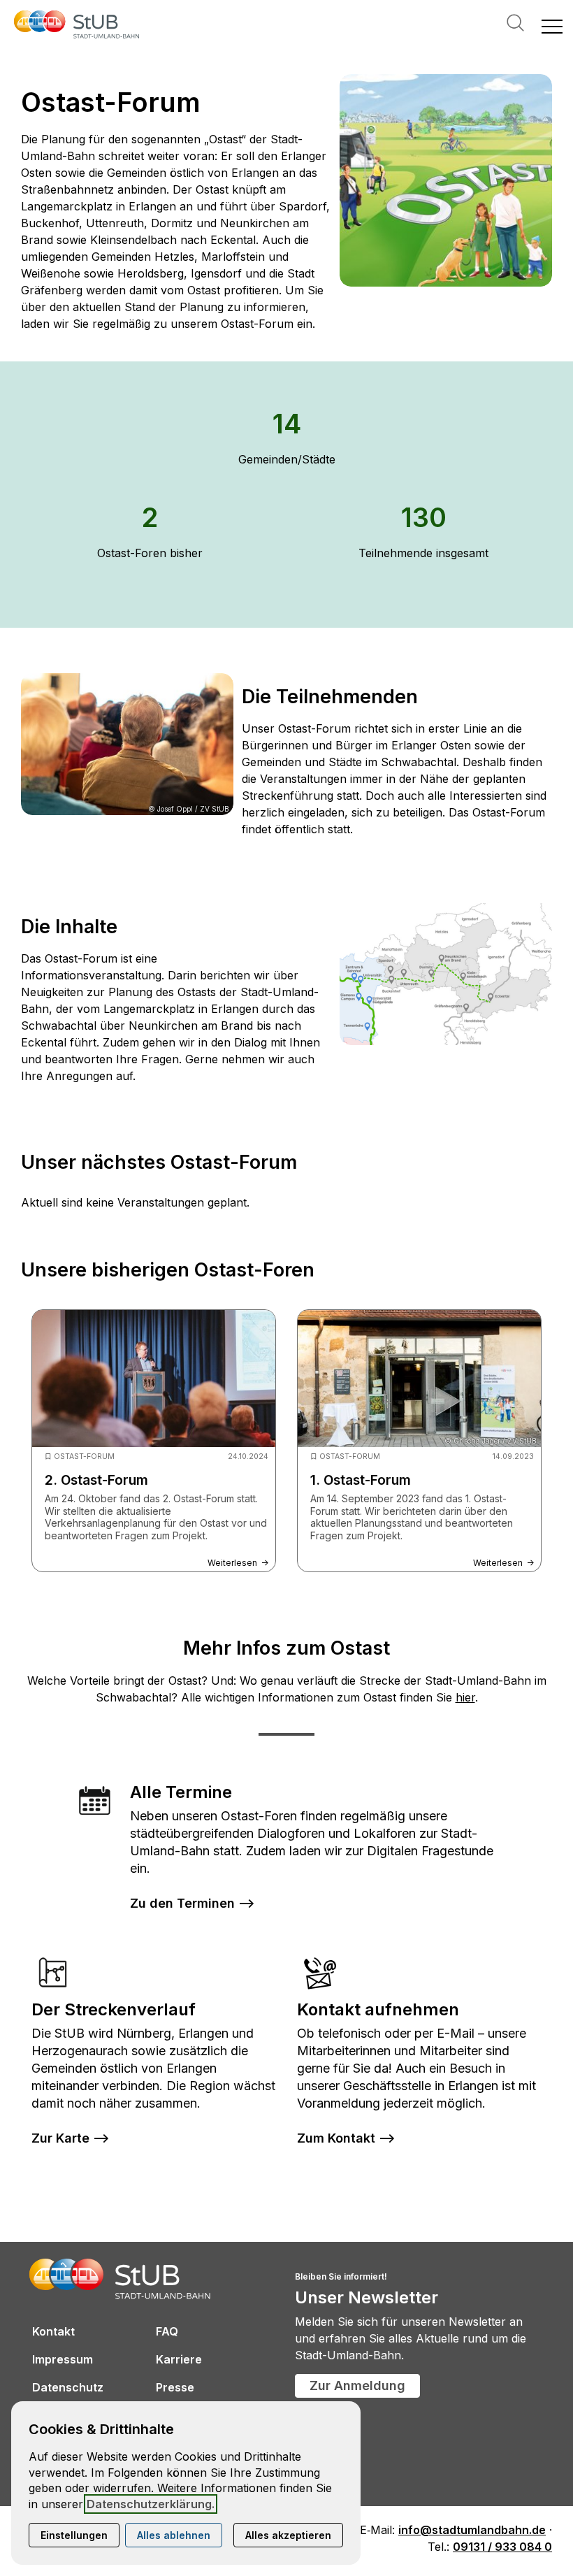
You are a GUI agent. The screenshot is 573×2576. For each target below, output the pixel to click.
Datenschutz (68, 2387)
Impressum (63, 2359)
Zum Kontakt (336, 2138)
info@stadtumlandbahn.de (472, 2530)
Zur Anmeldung (357, 2386)
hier (465, 1697)
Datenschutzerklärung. (151, 2504)
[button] (552, 26)
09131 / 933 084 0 (502, 2547)
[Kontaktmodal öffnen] (11, 11)
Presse (175, 2387)
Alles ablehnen (174, 2535)
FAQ (167, 2331)
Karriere (179, 2359)
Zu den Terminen (182, 1903)
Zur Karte (60, 2138)
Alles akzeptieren (288, 2535)
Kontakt (53, 2331)
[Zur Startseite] (77, 26)
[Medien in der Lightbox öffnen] (446, 180)
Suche (515, 23)
